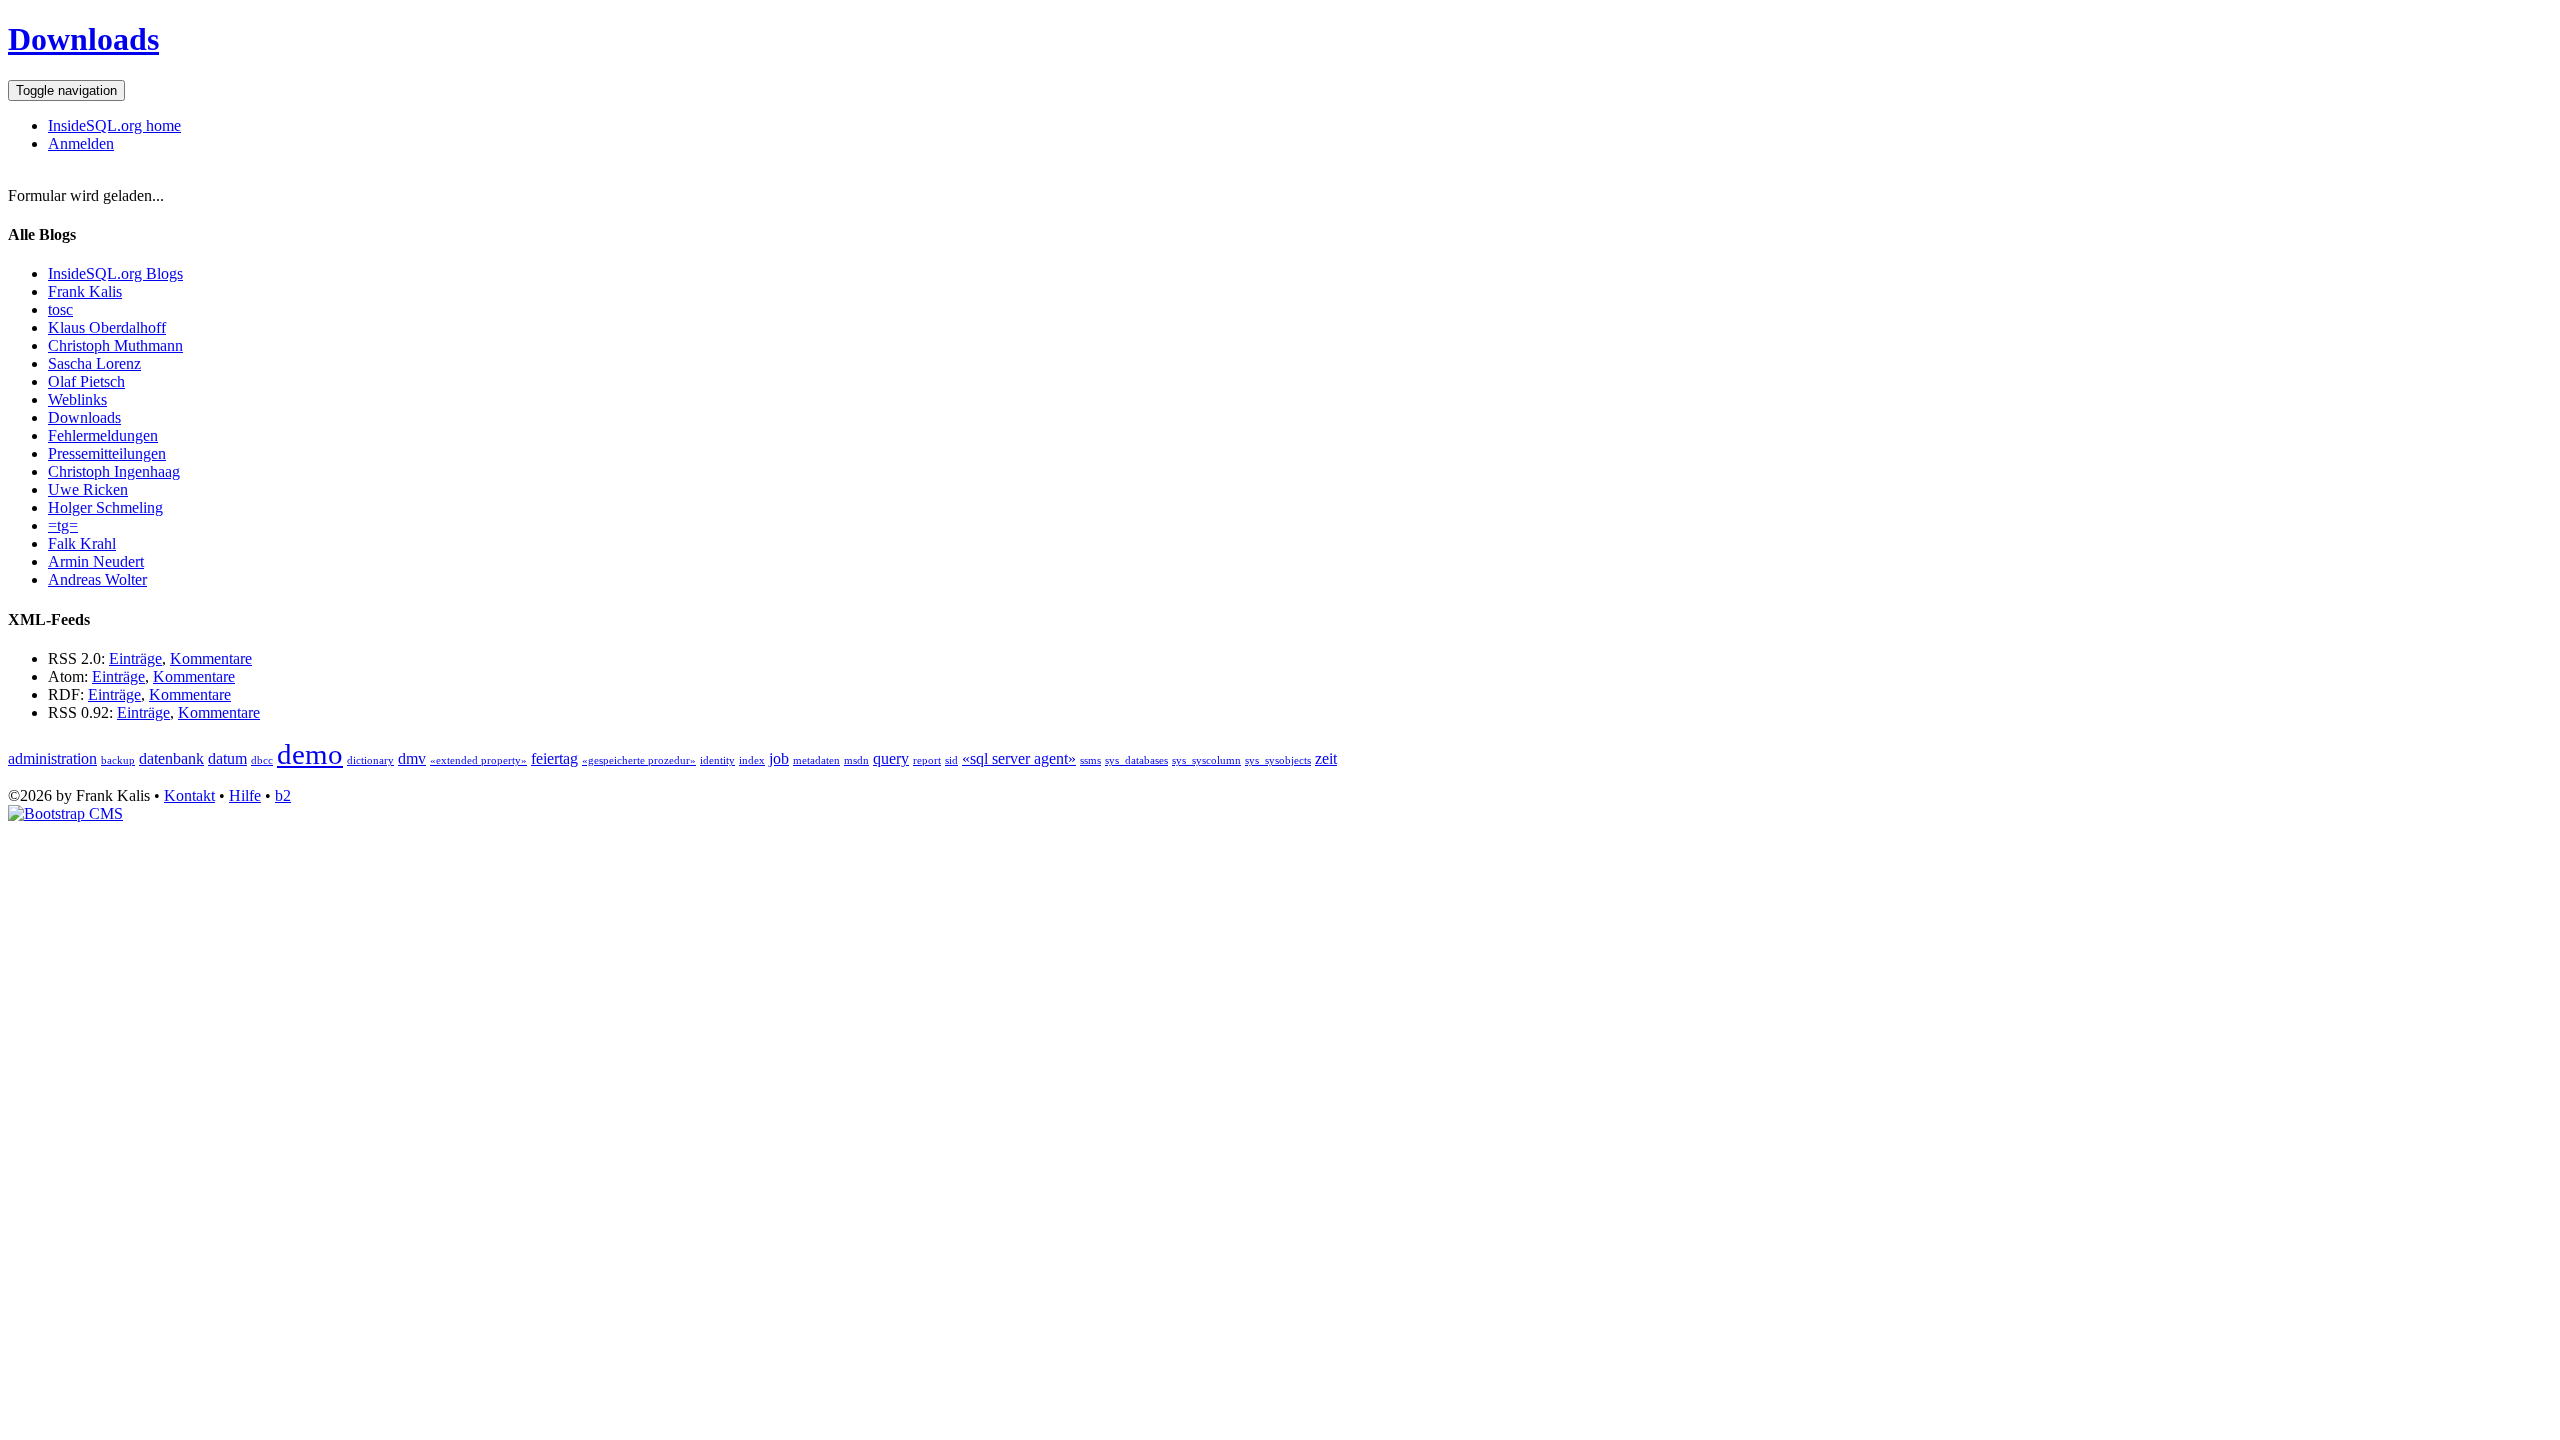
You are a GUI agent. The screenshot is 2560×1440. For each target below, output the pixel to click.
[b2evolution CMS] (65, 813)
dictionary (370, 760)
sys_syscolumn (1206, 760)
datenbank (171, 758)
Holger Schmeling (105, 507)
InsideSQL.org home (114, 125)
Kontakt (189, 795)
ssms (1090, 760)
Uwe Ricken (88, 489)
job (779, 758)
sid (951, 760)
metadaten (816, 760)
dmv (412, 758)
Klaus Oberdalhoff (107, 327)
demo (310, 754)
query (891, 758)
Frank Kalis (85, 291)
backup (118, 760)
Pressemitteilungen (107, 453)
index (752, 760)
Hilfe (245, 795)
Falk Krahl (82, 543)
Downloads (83, 39)
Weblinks (77, 399)
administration (52, 758)
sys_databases (1136, 760)
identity (717, 760)
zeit (1326, 758)
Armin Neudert (96, 561)
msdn (856, 760)
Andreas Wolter (97, 579)
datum (227, 758)
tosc (60, 309)
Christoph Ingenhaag (114, 471)
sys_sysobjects (1278, 760)
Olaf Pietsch (86, 381)
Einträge (135, 658)
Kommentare (211, 658)
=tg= (63, 525)
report (927, 760)
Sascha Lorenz (94, 363)
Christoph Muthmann (115, 345)
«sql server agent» (1019, 758)
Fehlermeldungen (103, 435)
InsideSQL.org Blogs (115, 273)
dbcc (262, 760)
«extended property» (478, 760)
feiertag (554, 758)
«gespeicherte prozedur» (639, 760)
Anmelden (81, 143)
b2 (283, 795)
